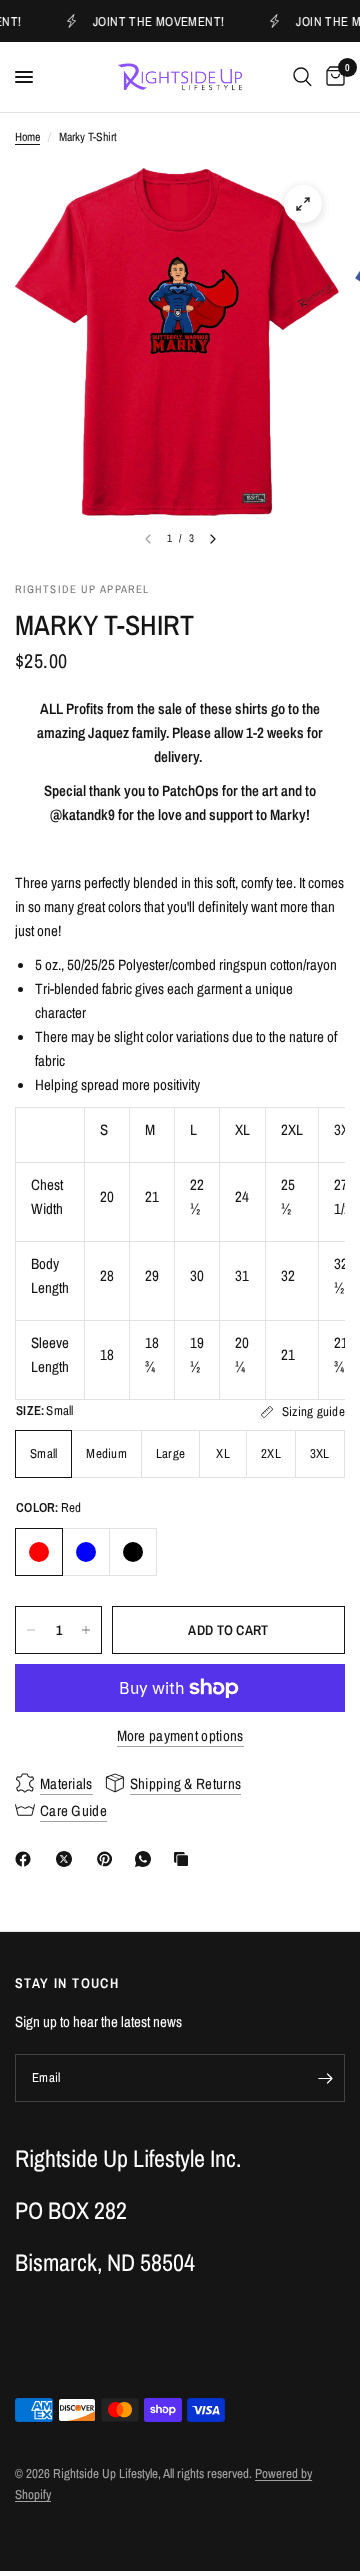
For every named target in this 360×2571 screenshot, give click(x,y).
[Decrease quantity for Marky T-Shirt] (31, 1630)
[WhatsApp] (147, 1859)
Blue (86, 1552)
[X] (68, 1859)
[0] (332, 77)
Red (39, 1552)
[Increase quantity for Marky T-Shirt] (86, 1630)
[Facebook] (27, 1859)
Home (27, 137)
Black (133, 1552)
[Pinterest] (109, 1859)
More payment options (180, 1735)
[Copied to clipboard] (185, 1859)
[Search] (302, 77)
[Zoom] (303, 204)
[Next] (213, 539)
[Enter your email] (325, 2078)
